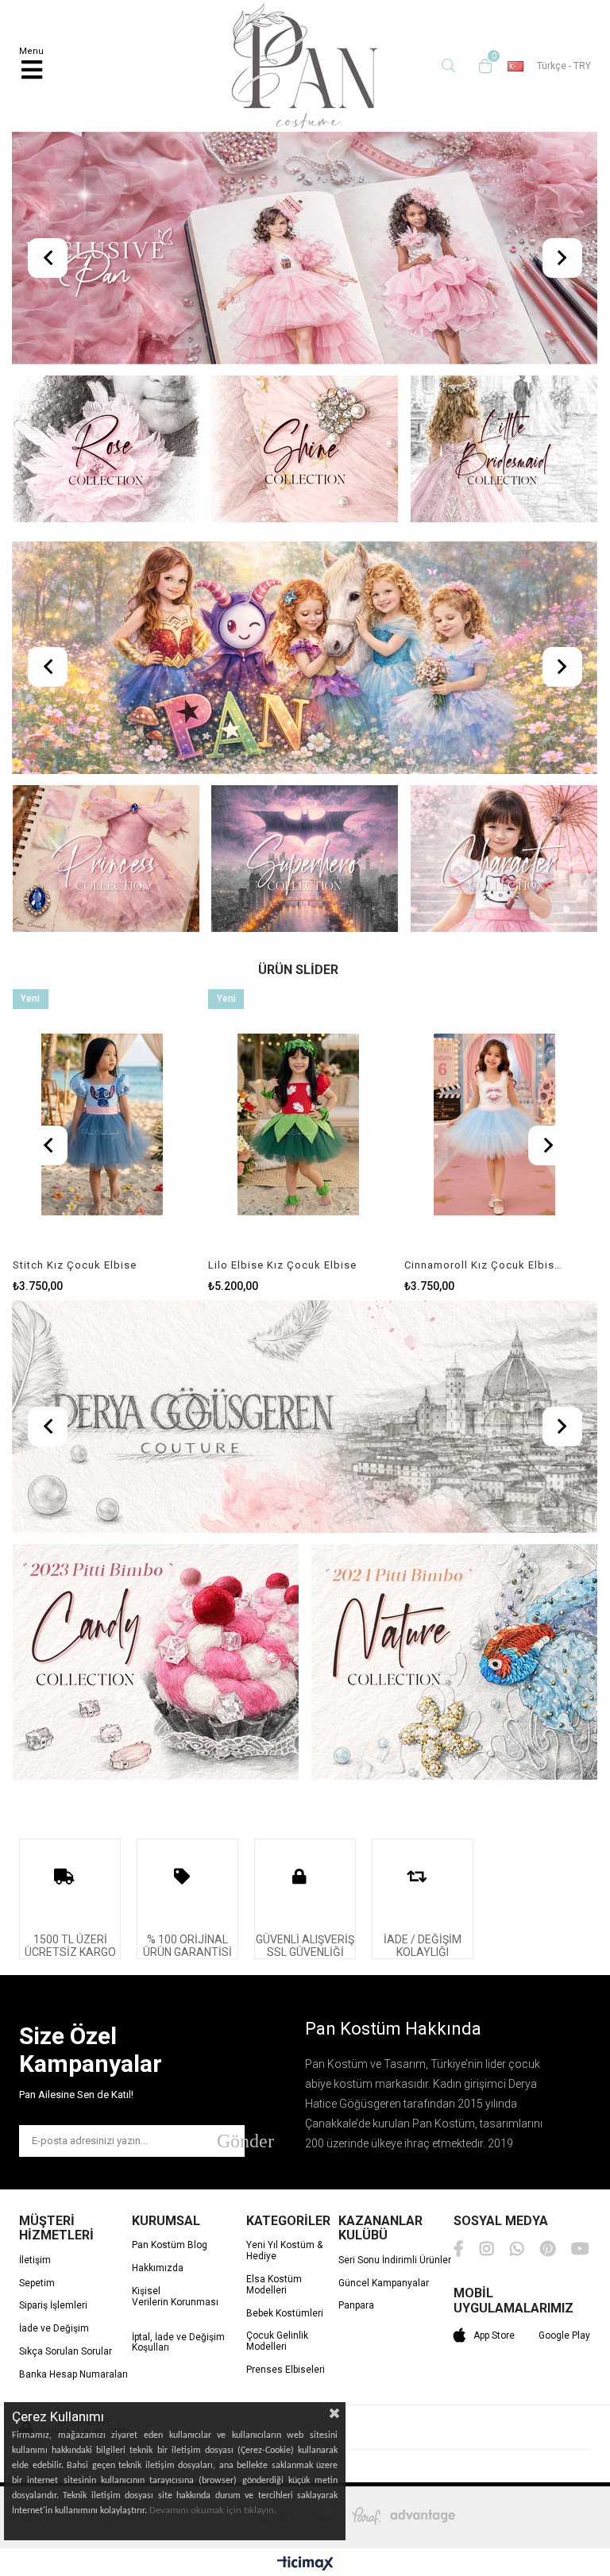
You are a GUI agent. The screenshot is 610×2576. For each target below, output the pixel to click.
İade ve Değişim (54, 2329)
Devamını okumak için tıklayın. (213, 2511)
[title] (305, 250)
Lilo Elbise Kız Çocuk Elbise (282, 1265)
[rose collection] (106, 451)
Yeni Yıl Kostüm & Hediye (284, 2251)
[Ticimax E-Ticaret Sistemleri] (305, 2564)
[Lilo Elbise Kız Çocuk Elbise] (298, 1124)
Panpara (356, 2306)
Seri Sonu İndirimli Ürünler (395, 2260)
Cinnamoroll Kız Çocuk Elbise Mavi (485, 1265)
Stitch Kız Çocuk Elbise (75, 1265)
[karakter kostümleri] (504, 860)
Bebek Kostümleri (285, 2314)
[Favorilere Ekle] (102, 1141)
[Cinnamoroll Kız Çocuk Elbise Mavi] (494, 1124)
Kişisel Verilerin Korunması (175, 2297)
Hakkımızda (158, 2268)
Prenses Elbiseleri (286, 2370)
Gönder (231, 2141)
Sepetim (37, 2283)
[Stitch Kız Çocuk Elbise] (103, 1124)
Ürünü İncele (143, 1141)
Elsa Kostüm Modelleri (274, 2285)
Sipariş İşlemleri (53, 2306)
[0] (481, 66)
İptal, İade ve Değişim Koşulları (178, 2343)
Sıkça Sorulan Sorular (66, 2352)
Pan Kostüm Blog (170, 2245)
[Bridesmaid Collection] (504, 451)
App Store (494, 2335)
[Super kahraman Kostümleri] (305, 860)
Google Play (564, 2335)
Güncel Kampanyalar (384, 2283)
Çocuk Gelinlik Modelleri (277, 2341)
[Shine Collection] (305, 451)
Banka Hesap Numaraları (73, 2375)
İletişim (35, 2260)
